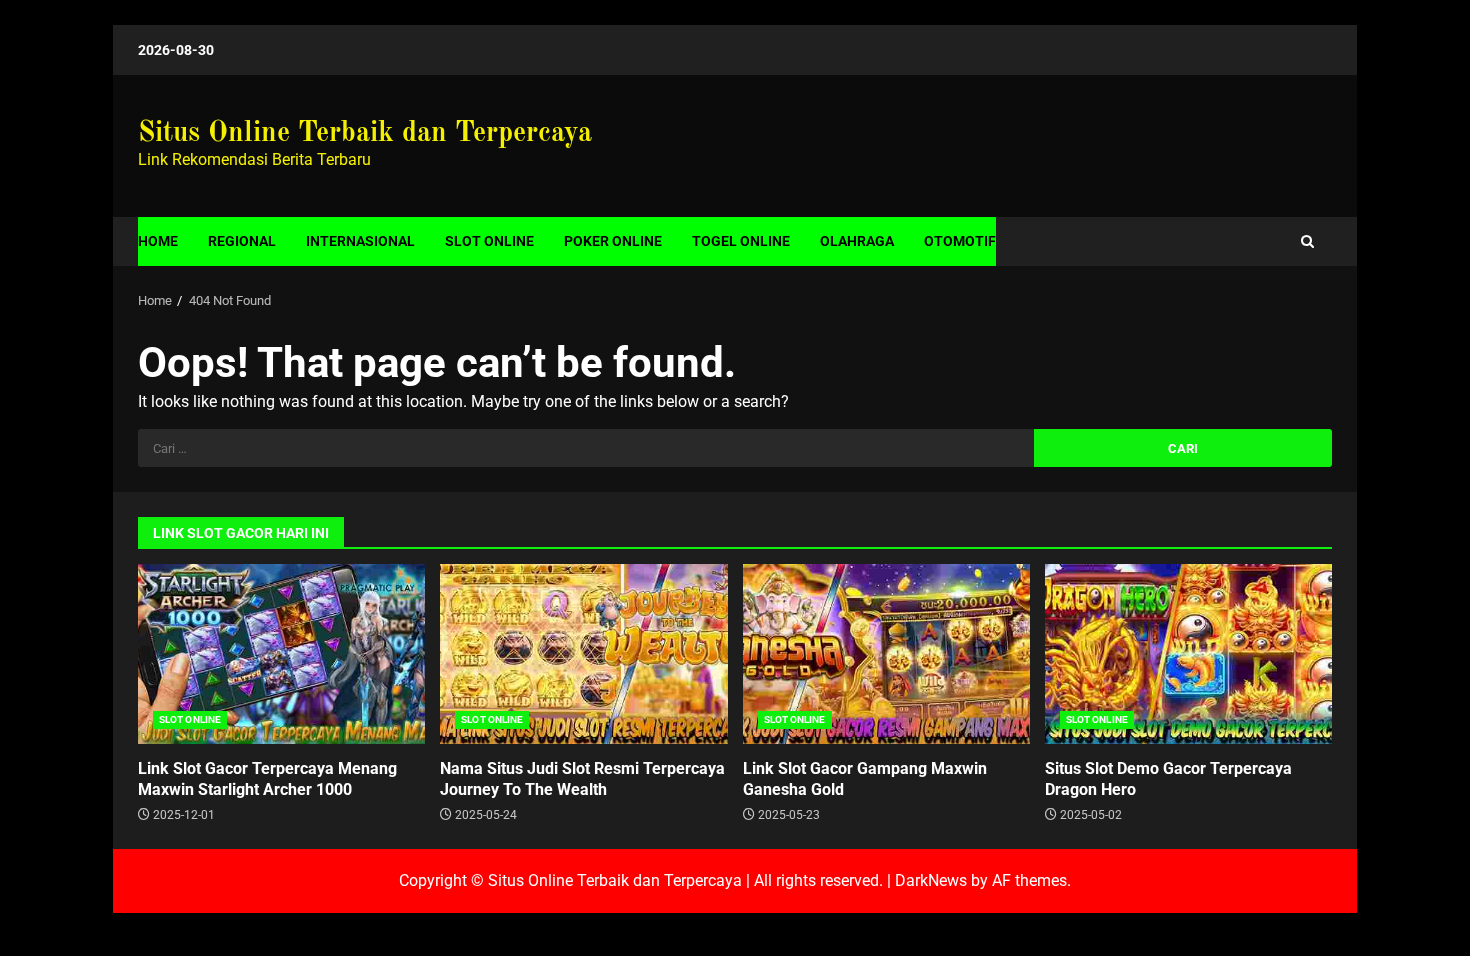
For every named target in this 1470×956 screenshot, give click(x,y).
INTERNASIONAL (360, 241)
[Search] (1307, 241)
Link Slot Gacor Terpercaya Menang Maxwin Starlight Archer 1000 (281, 654)
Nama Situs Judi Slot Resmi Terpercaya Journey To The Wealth (583, 654)
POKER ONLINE (613, 241)
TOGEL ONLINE (741, 241)
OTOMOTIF (960, 241)
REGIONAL (242, 241)
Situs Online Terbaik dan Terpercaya (365, 134)
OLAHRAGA (857, 241)
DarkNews (931, 880)
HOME (158, 241)
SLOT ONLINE (489, 241)
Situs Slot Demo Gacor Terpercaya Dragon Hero (1188, 654)
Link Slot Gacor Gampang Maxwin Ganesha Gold (886, 654)
